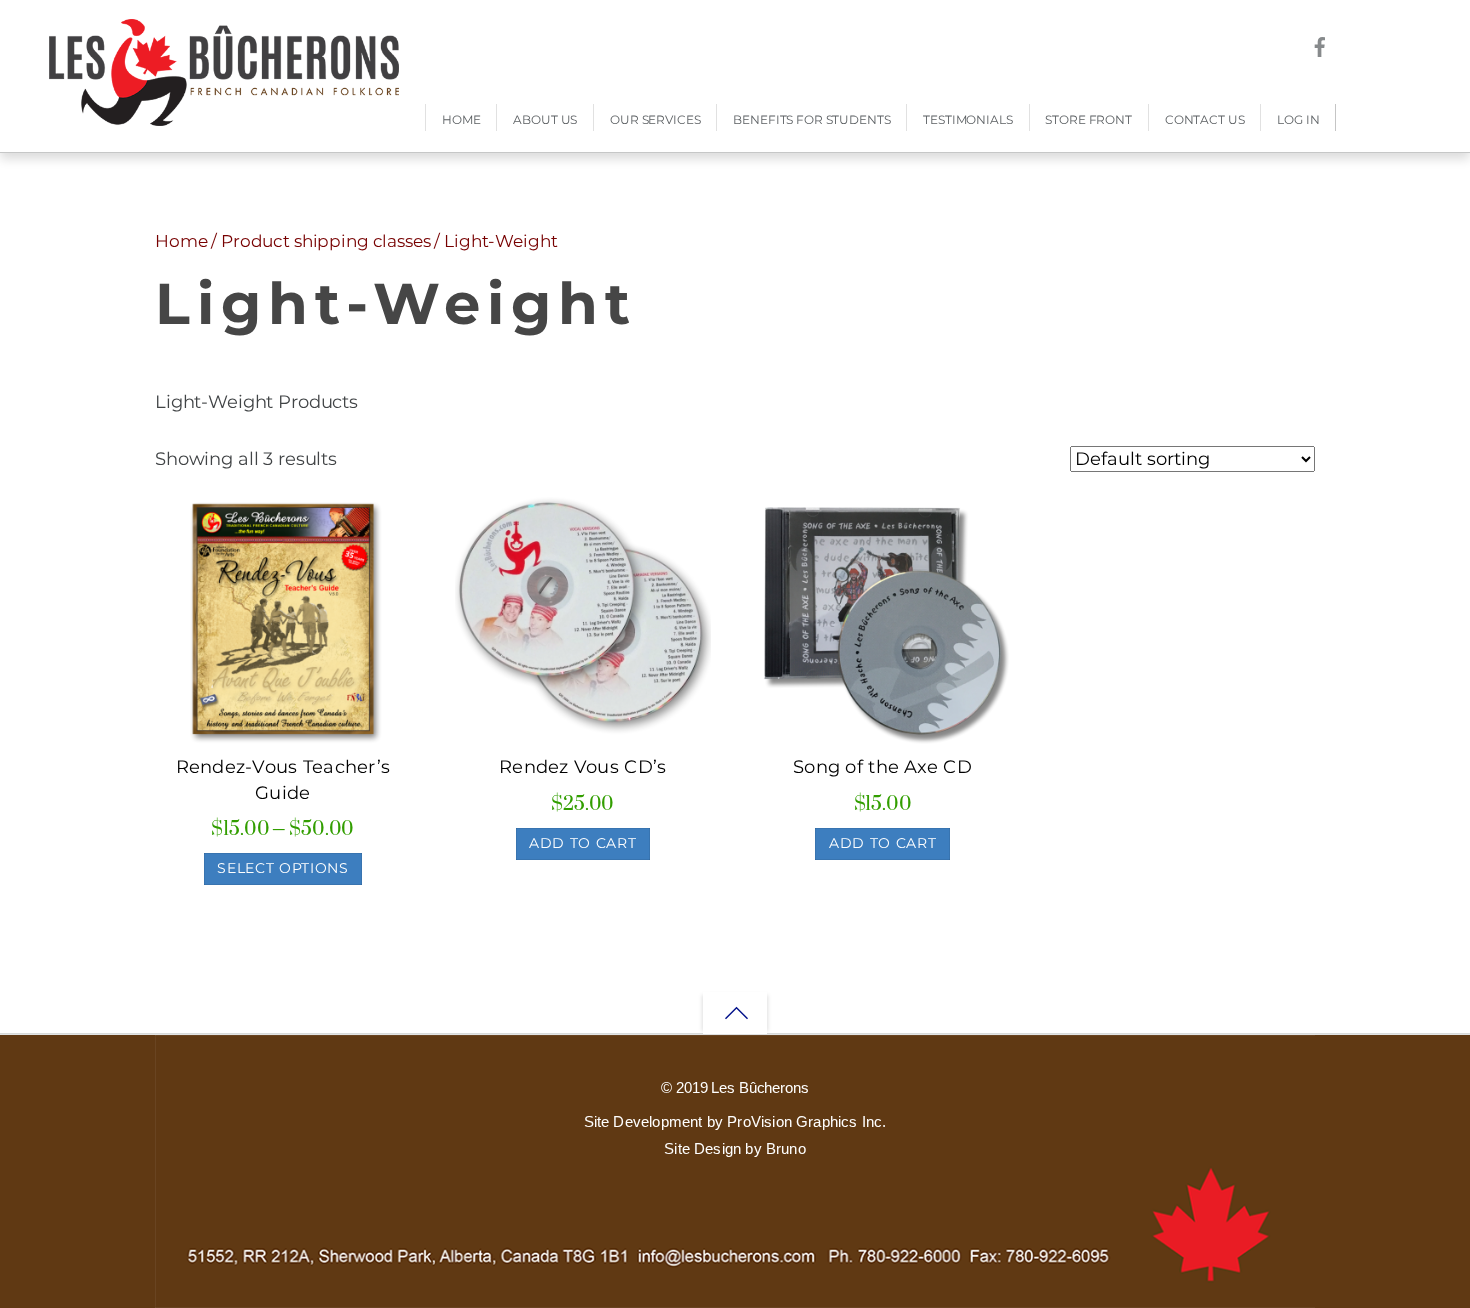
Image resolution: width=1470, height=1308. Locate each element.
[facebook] (1319, 44)
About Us (545, 119)
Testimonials (967, 119)
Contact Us (1205, 119)
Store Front (1088, 119)
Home (461, 119)
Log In (1298, 119)
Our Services (655, 119)
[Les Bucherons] (224, 115)
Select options (282, 868)
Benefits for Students (811, 119)
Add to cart (582, 843)
